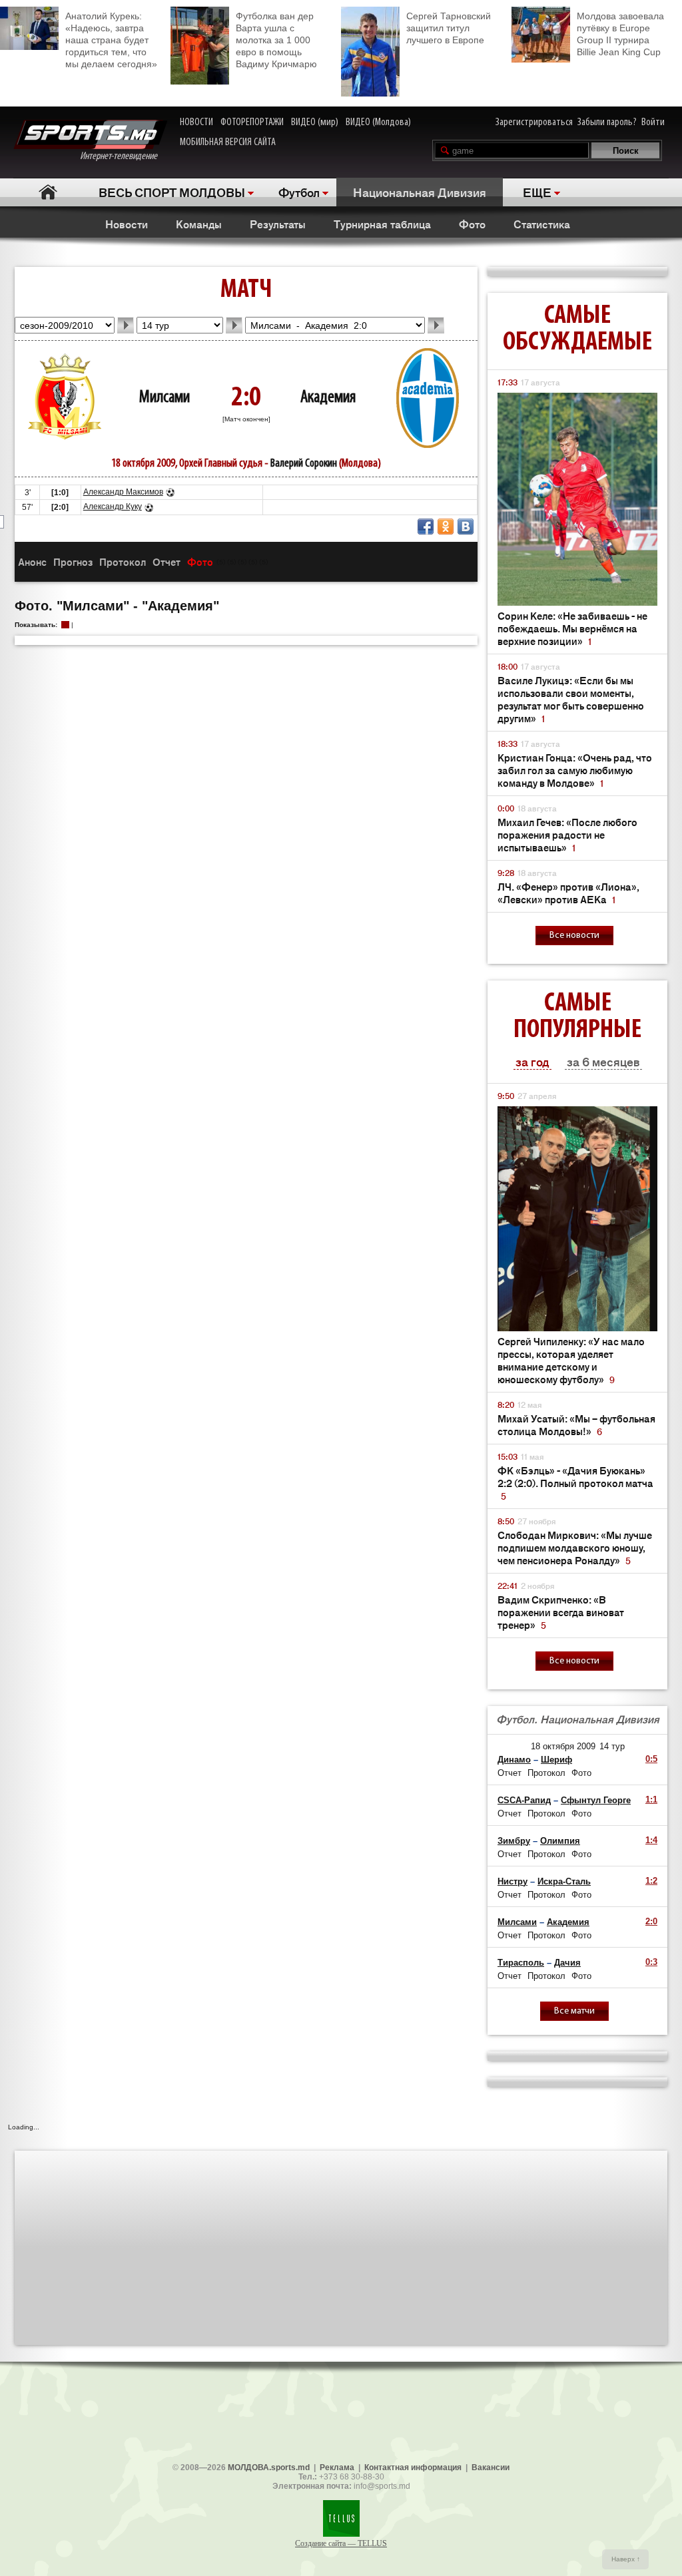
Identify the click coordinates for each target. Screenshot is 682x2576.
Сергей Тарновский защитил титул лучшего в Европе (449, 28)
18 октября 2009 (563, 1746)
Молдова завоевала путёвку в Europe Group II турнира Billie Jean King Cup (620, 34)
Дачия (567, 1963)
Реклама (337, 2468)
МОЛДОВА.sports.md (269, 2468)
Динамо (514, 1760)
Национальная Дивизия (420, 192)
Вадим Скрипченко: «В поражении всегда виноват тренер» (561, 1612)
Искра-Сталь (564, 1881)
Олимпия (560, 1841)
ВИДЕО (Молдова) (378, 122)
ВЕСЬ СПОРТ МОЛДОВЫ (172, 192)
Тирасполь (521, 1963)
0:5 (651, 1759)
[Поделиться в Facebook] (426, 527)
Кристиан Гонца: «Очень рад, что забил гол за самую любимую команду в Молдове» (575, 770)
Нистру (512, 1881)
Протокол (123, 561)
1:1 (651, 1800)
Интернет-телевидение (124, 156)
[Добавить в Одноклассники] (446, 527)
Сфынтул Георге (596, 1800)
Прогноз (73, 561)
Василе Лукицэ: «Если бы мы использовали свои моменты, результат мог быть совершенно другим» (571, 699)
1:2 (651, 1881)
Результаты (278, 224)
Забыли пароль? (607, 122)
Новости (127, 224)
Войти (653, 122)
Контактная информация (413, 2468)
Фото (472, 224)
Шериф (556, 1760)
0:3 (651, 1962)
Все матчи (574, 2011)
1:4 (651, 1840)
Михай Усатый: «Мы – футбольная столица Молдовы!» (576, 1424)
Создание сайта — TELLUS (341, 2543)
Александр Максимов (123, 492)
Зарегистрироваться (534, 122)
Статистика (542, 224)
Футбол (299, 192)
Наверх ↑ (626, 2559)
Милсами (165, 398)
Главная (48, 192)
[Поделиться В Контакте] (466, 527)
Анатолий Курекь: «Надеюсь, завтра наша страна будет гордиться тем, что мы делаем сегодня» (111, 40)
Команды (199, 224)
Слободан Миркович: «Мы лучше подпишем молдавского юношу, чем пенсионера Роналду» (575, 1547)
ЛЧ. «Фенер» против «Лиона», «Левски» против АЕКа (568, 893)
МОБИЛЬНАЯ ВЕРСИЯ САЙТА (228, 142)
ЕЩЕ (537, 192)
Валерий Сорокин (304, 464)
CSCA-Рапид (524, 1800)
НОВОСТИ (196, 122)
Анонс (32, 561)
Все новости (574, 936)
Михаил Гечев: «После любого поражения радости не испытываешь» (567, 834)
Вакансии (491, 2468)
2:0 (651, 1921)
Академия (328, 398)
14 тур (612, 1746)
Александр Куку (113, 507)
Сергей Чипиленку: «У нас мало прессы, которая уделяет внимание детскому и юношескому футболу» (571, 1360)
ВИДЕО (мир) (315, 122)
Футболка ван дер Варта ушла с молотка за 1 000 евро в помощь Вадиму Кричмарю (276, 40)
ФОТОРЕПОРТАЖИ (252, 122)
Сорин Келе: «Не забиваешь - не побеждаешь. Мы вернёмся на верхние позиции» (572, 628)
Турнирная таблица (382, 224)
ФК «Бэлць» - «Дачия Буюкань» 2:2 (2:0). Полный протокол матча (575, 1483)
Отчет (167, 561)
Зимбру (514, 1841)
